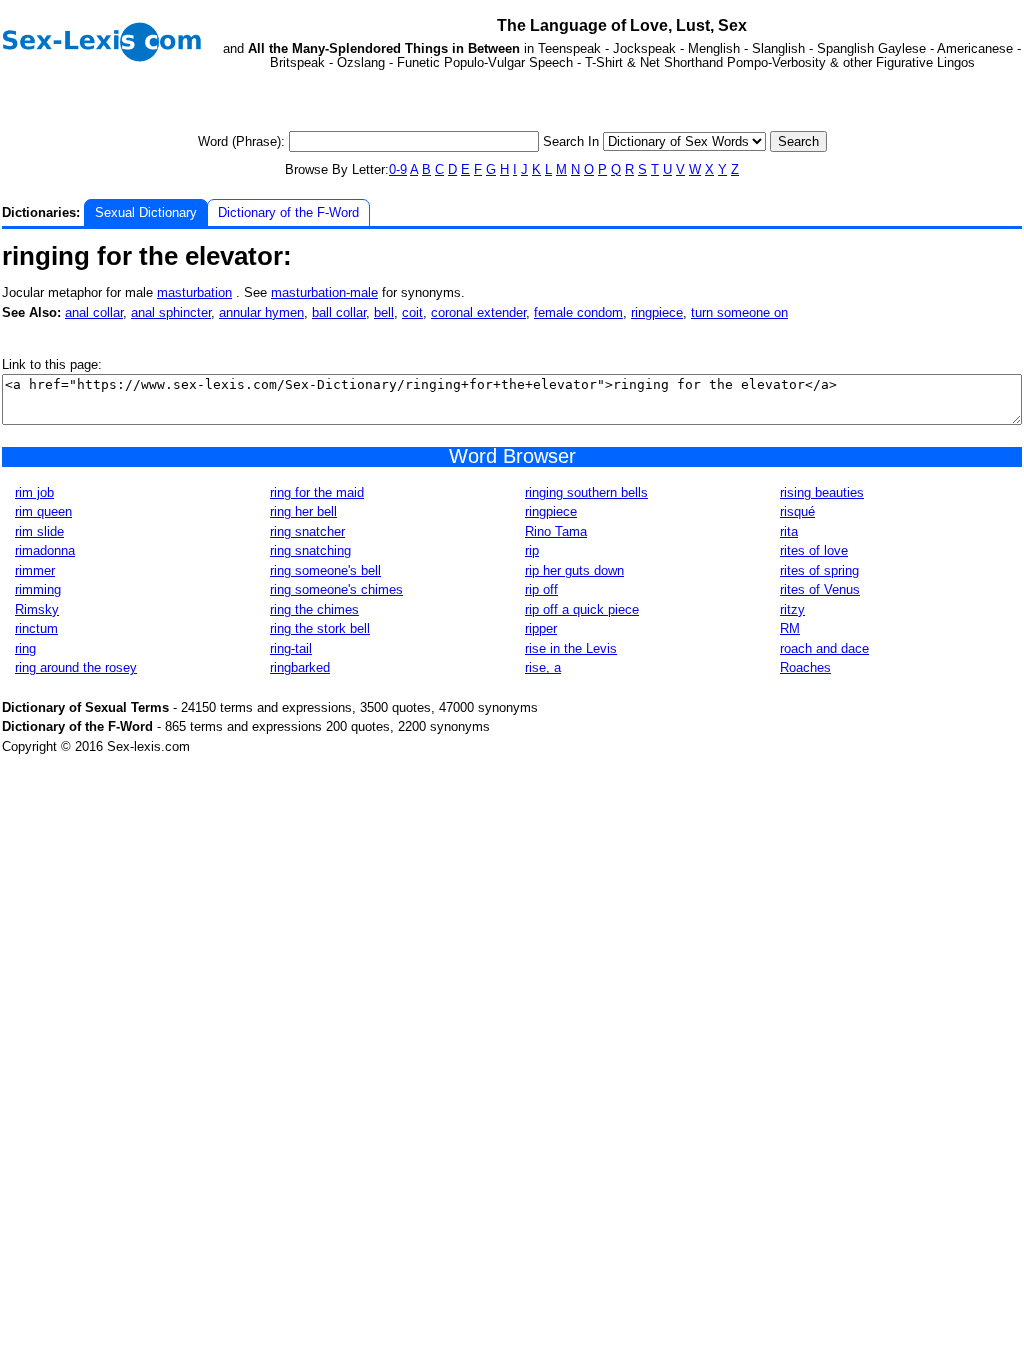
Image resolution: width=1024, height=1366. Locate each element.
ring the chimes (314, 609)
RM (790, 628)
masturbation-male (324, 292)
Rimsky (37, 609)
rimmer (35, 570)
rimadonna (45, 550)
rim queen (43, 511)
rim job (34, 492)
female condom (578, 312)
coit (412, 312)
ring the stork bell (320, 628)
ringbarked (300, 667)
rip (532, 550)
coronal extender (478, 312)
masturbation (194, 292)
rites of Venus (820, 589)
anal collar (94, 312)
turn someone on (739, 312)
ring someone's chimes (336, 589)
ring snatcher (307, 531)
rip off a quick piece (582, 609)
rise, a (543, 667)
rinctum (36, 628)
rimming (38, 589)
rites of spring (819, 570)
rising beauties (822, 492)
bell (384, 312)
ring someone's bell (325, 570)
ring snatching (310, 550)
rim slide (39, 531)
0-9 (398, 169)
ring (25, 648)
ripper (541, 628)
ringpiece (657, 312)
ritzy (792, 609)
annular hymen (261, 312)
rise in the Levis (571, 648)
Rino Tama (556, 531)
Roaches (805, 667)
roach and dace (824, 648)
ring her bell (303, 511)
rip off (541, 589)
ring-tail (291, 648)
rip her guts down (574, 570)
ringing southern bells (586, 492)
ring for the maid (317, 492)
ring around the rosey (76, 667)
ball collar (339, 312)
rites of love (814, 550)
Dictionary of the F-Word (288, 212)
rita (789, 531)
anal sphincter (171, 312)
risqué (797, 511)
